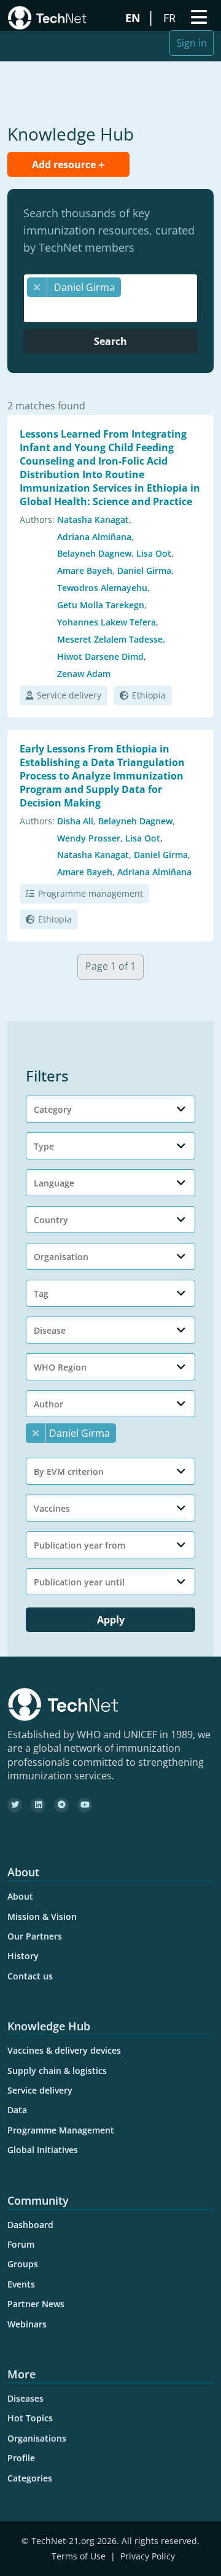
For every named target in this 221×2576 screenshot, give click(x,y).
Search (110, 341)
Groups (23, 2264)
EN (134, 18)
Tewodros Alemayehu (102, 588)
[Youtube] (85, 1805)
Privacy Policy (148, 2556)
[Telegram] (61, 1805)
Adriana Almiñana (94, 537)
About (20, 1896)
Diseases (25, 2398)
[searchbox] (114, 309)
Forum (21, 2244)
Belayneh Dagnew (94, 553)
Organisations (37, 2438)
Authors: (37, 520)
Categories (30, 2478)
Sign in (192, 43)
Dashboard (30, 2225)
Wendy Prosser (89, 838)
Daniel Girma (144, 571)
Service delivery (69, 695)
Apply (111, 1620)
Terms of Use (79, 2556)
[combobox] (110, 298)
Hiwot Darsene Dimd (100, 656)
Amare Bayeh (85, 571)
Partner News (36, 2304)
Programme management (91, 893)
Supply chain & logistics (57, 2071)
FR (171, 18)
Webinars (27, 2324)
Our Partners (35, 1936)
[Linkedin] (38, 1805)
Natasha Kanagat (93, 520)
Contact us (30, 1976)
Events (21, 2284)
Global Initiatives (43, 2150)
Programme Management (61, 2130)
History (23, 1956)
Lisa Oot (154, 553)
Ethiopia (149, 695)
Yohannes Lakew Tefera (107, 622)
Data (17, 2110)
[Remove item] (37, 287)
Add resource (65, 164)
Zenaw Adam (84, 674)
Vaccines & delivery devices (64, 2050)
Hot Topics (30, 2418)
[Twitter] (15, 1805)
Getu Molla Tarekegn (101, 605)
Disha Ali (75, 821)
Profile (21, 2458)
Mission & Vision (42, 1917)
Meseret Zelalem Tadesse (110, 639)
